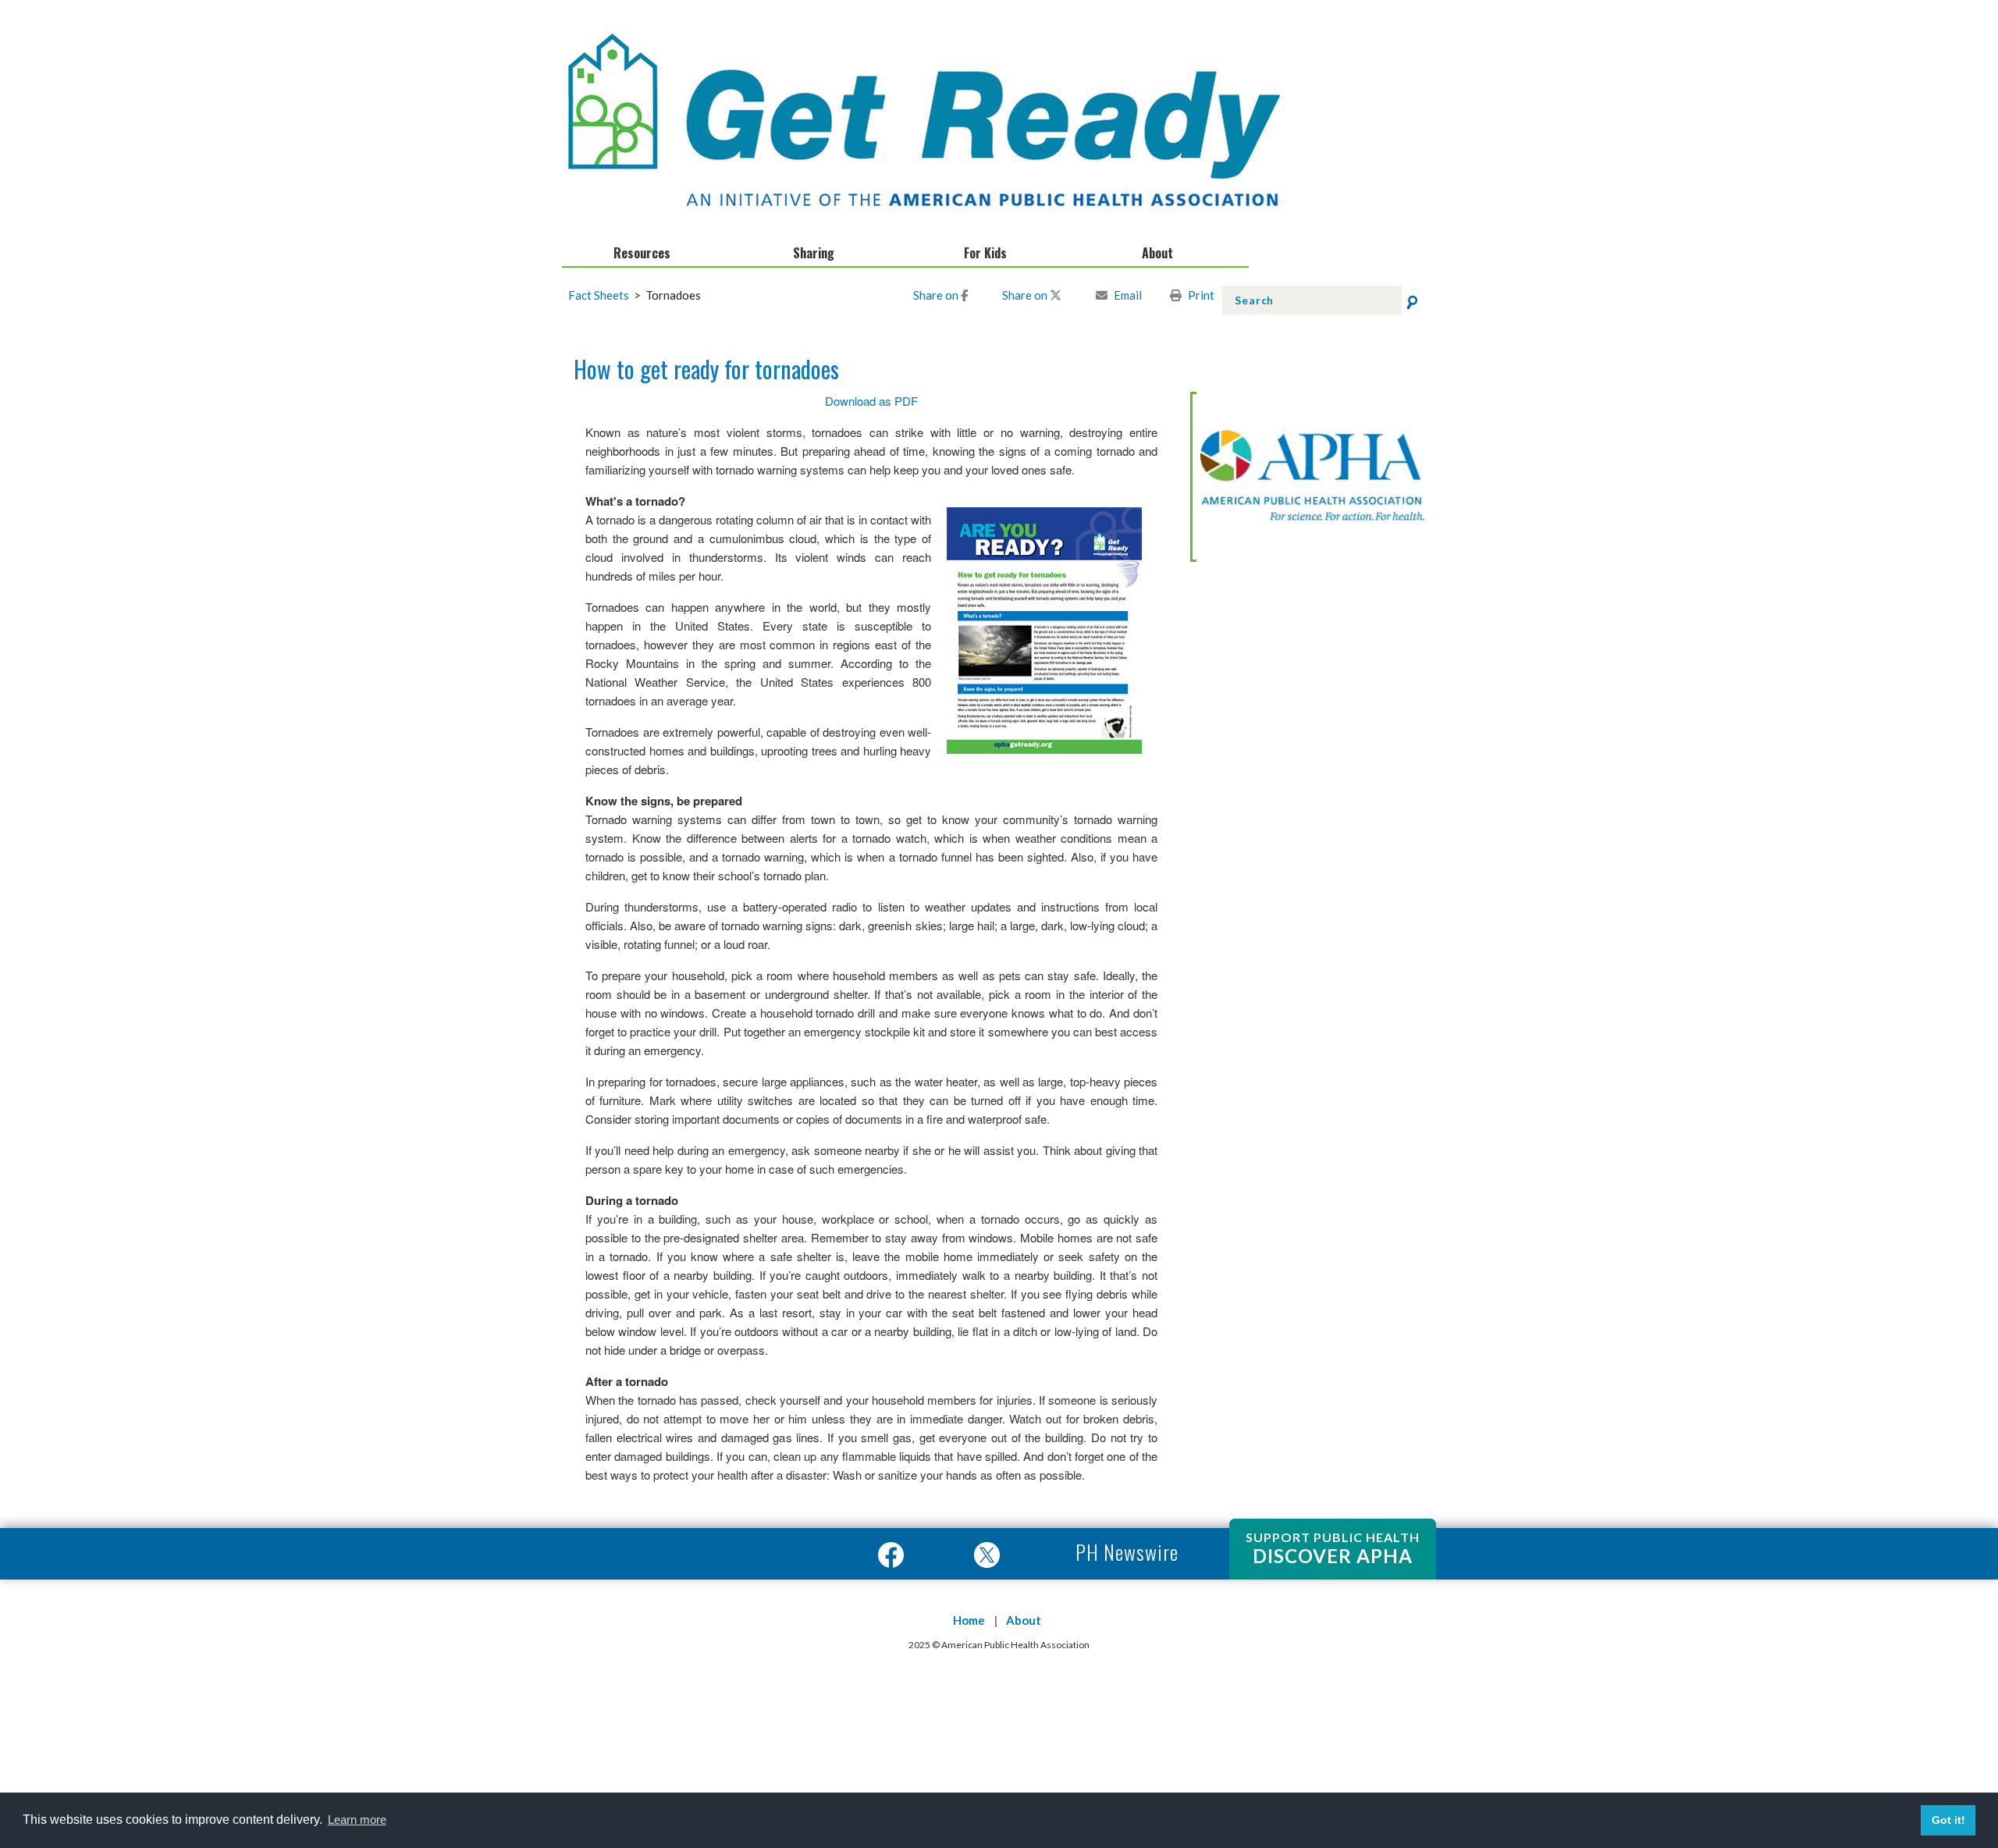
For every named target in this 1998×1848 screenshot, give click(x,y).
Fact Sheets (606, 295)
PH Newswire (1125, 1552)
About (1024, 1620)
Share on (937, 295)
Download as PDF (871, 401)
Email (1128, 295)
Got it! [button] (1948, 1820)
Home (969, 1620)
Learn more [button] (357, 1820)
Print (1201, 295)
